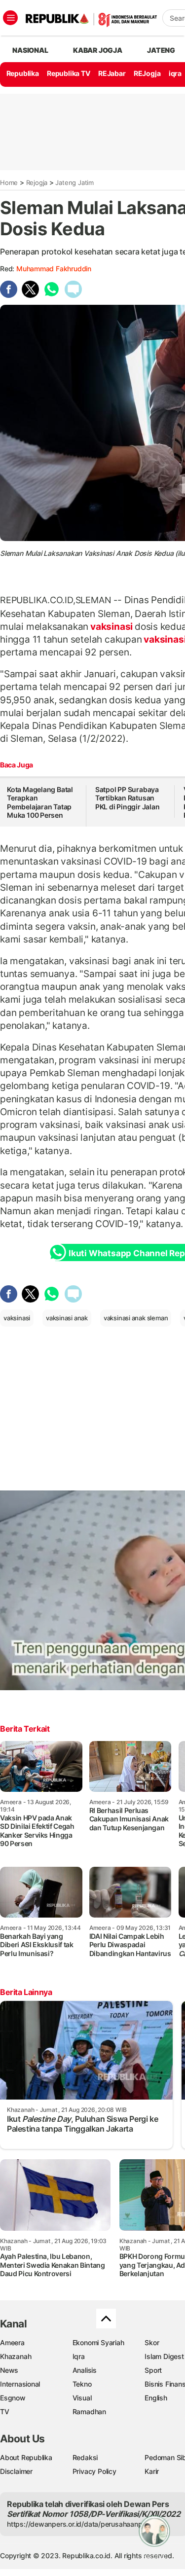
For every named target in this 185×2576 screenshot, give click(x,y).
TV (5, 2412)
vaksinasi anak (67, 1318)
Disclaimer (16, 2471)
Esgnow (13, 2398)
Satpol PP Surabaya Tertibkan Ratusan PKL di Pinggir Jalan (128, 798)
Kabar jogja (98, 50)
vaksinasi (111, 626)
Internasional (20, 2384)
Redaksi (85, 2457)
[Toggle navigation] (10, 18)
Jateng (161, 50)
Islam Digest (164, 2356)
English (156, 2398)
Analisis (85, 2370)
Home (9, 182)
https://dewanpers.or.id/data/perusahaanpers (80, 2524)
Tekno (82, 2384)
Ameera (12, 2342)
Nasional (30, 50)
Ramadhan (89, 2412)
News (9, 2370)
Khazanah (16, 2356)
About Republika (26, 2457)
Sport (153, 2370)
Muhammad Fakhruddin (54, 269)
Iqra (79, 2356)
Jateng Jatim (74, 182)
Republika (23, 73)
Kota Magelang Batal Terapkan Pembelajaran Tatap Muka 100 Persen (40, 802)
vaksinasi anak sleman (136, 1318)
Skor (152, 2342)
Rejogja (37, 182)
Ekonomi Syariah (98, 2342)
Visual (82, 2398)
